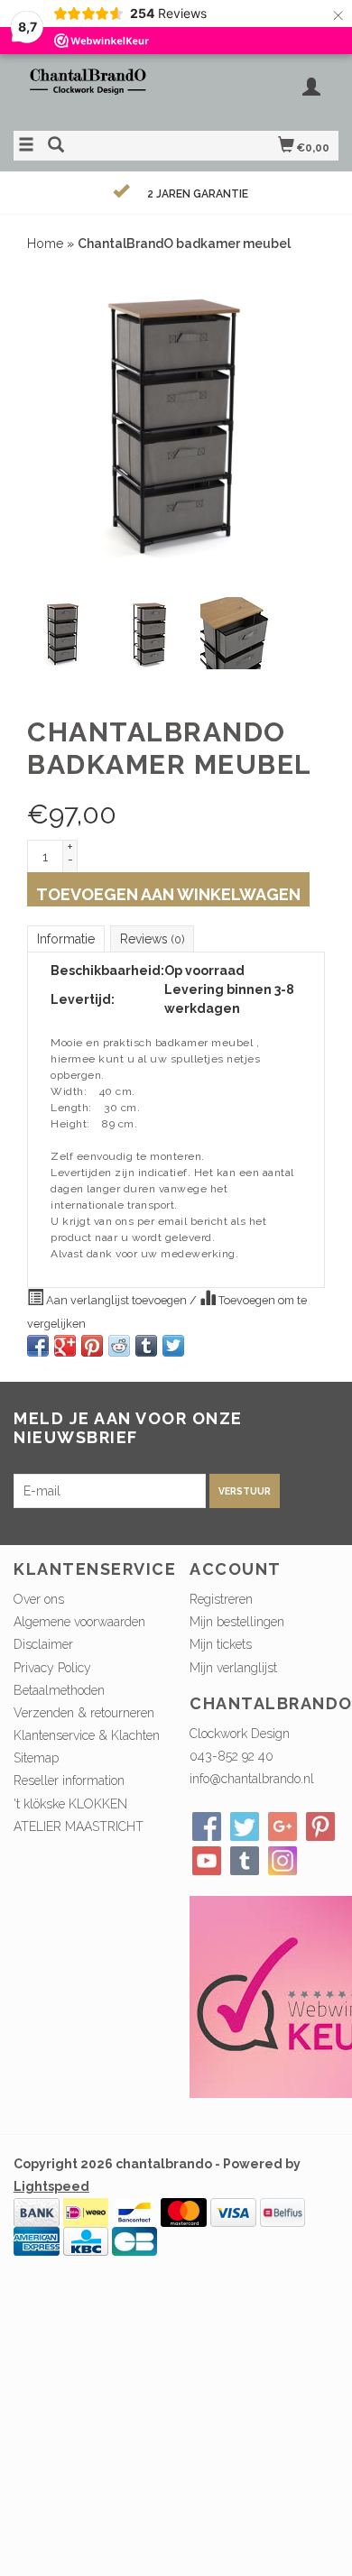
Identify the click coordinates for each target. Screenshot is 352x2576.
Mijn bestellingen (237, 1622)
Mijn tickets (221, 1644)
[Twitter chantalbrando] (245, 1826)
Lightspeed (51, 2186)
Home (45, 244)
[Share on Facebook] (38, 1346)
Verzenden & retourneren (84, 1713)
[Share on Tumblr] (146, 1346)
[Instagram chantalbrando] (283, 1861)
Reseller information (69, 1780)
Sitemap (36, 1758)
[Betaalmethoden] (37, 2212)
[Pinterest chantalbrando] (320, 1826)
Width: (69, 1091)
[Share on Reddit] (119, 1346)
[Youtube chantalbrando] (207, 1861)
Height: (70, 1124)
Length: (71, 1108)
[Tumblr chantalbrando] (245, 1861)
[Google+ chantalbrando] (283, 1826)
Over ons (39, 1599)
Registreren (221, 1599)
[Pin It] (92, 1346)
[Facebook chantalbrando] (207, 1826)
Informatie (66, 939)
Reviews (152, 939)
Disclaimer (43, 1644)
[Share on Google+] (65, 1346)
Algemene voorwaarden (79, 1622)
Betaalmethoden (59, 1690)
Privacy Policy (52, 1668)
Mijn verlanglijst (233, 1668)
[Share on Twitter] (173, 1346)
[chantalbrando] (95, 90)
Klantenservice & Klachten (87, 1735)
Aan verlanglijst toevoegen (116, 1300)
